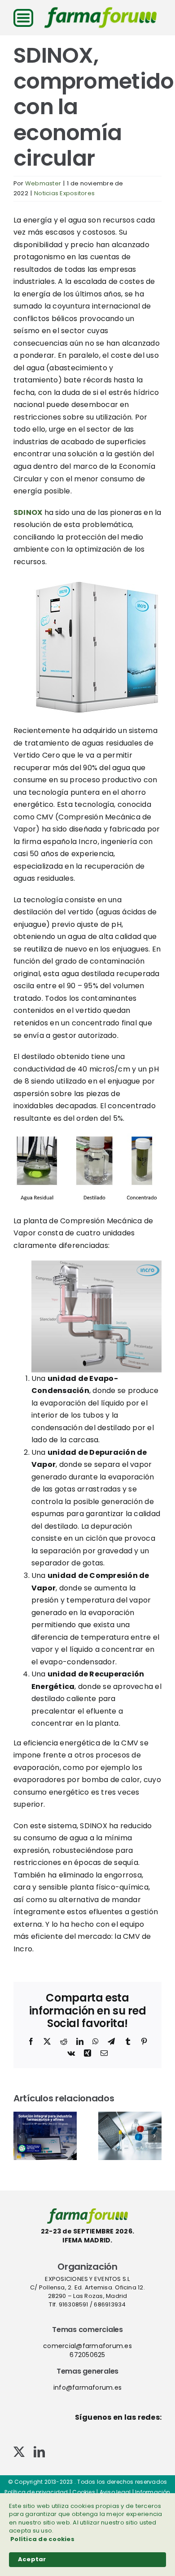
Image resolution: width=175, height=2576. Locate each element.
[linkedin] (39, 2452)
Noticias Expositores (64, 193)
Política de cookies (42, 2539)
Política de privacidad (36, 2492)
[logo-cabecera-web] (101, 10)
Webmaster (43, 183)
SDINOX (28, 512)
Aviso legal (115, 2492)
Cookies (84, 2492)
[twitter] (19, 2452)
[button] (20, 2136)
